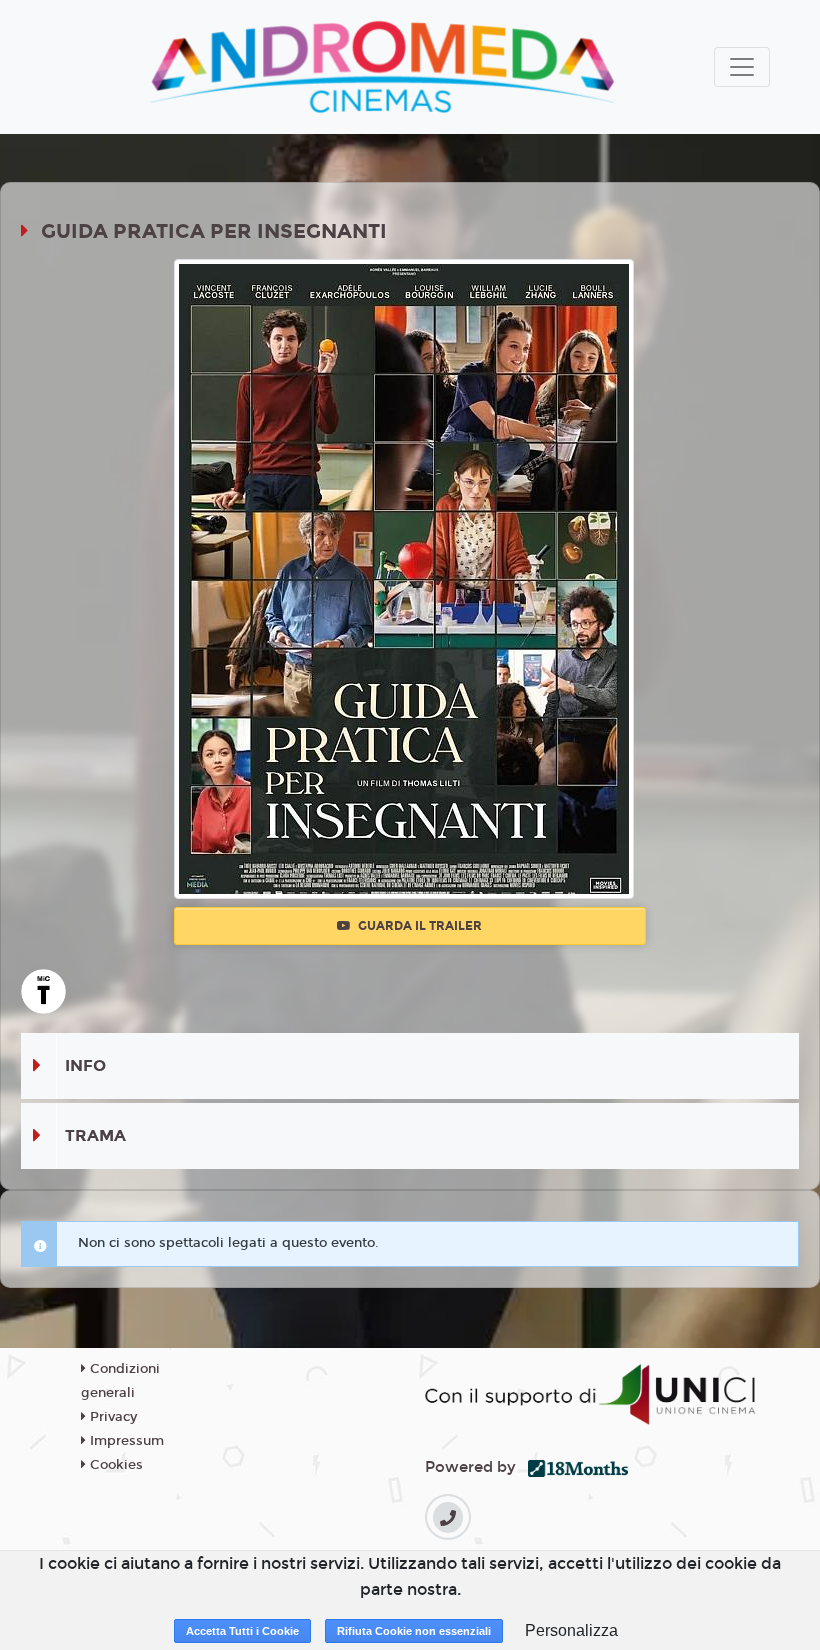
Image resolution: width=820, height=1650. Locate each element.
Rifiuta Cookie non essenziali (414, 1631)
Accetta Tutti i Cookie (242, 1631)
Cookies (114, 1465)
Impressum (125, 1441)
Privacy (111, 1417)
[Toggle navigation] (742, 67)
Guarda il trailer (418, 926)
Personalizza (571, 1630)
